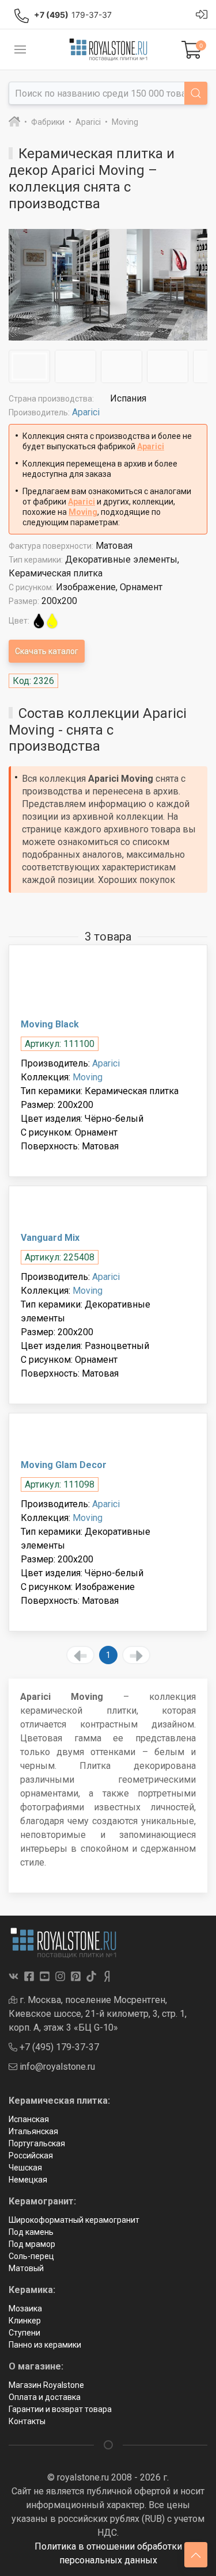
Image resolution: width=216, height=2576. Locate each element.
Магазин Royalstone (46, 2385)
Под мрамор (32, 2244)
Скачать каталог (47, 651)
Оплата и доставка (45, 2397)
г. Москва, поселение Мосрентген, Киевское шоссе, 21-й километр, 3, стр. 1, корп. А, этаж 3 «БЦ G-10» (98, 2014)
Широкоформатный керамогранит (74, 2220)
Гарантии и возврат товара (60, 2409)
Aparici (86, 412)
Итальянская (33, 2131)
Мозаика (25, 2309)
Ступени (24, 2333)
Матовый (26, 2268)
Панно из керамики (45, 2345)
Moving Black (50, 1024)
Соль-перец (31, 2256)
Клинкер (25, 2321)
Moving (83, 512)
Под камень (31, 2232)
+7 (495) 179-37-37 (58, 2047)
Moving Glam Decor (64, 1465)
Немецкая (28, 2180)
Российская (31, 2155)
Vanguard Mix (50, 1238)
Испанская (29, 2119)
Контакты (27, 2421)
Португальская (37, 2143)
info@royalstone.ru (56, 2067)
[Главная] (14, 122)
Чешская (25, 2168)
